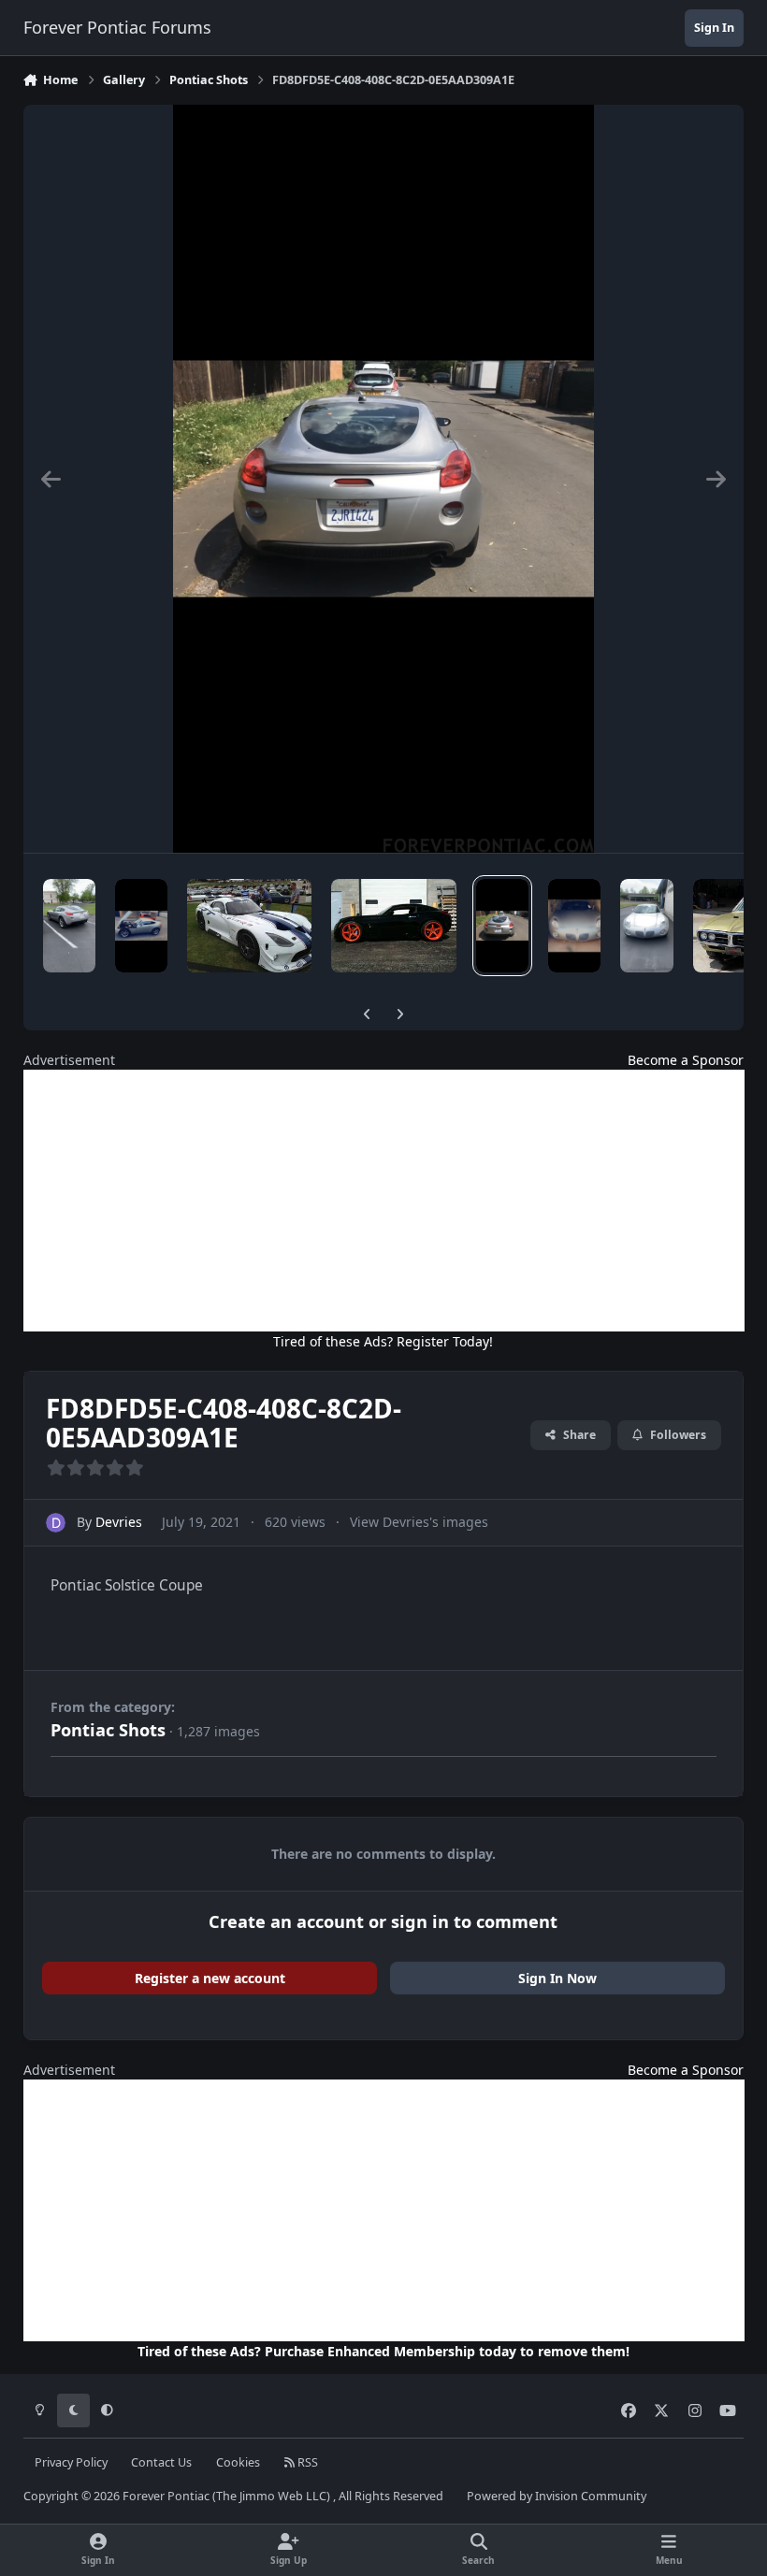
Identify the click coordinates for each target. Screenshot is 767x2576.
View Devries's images (419, 1522)
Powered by (557, 2496)
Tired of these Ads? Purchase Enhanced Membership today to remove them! (383, 2351)
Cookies (238, 2462)
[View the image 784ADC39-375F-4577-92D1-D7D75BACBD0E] (574, 926)
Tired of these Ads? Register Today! (383, 1341)
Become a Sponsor (686, 1060)
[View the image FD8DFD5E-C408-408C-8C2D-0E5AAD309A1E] (502, 926)
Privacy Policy (71, 2462)
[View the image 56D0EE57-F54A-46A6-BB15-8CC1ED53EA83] (141, 926)
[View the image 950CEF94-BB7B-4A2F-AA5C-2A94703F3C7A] (69, 926)
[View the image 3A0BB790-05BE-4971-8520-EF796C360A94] (646, 926)
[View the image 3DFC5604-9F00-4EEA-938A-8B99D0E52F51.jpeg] (249, 926)
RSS (306, 2462)
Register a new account (210, 1978)
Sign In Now (557, 1978)
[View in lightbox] (383, 479)
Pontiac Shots (108, 1730)
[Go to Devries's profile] (56, 1523)
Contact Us (161, 2462)
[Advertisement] (384, 1201)
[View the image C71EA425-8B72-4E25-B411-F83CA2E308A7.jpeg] (393, 926)
